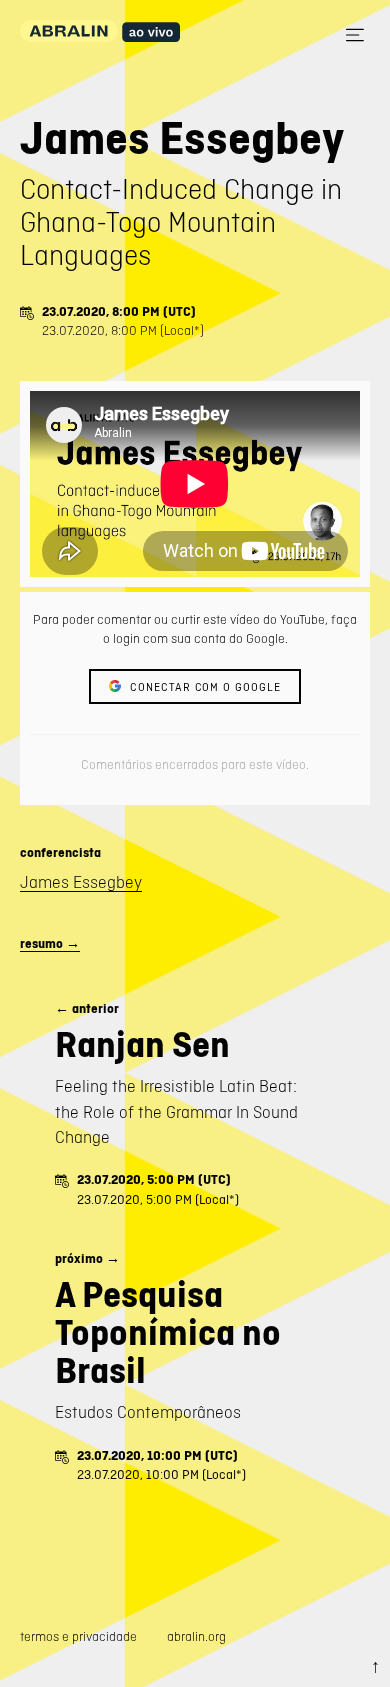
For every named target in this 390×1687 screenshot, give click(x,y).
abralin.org (196, 1636)
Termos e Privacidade (78, 1636)
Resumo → (50, 943)
